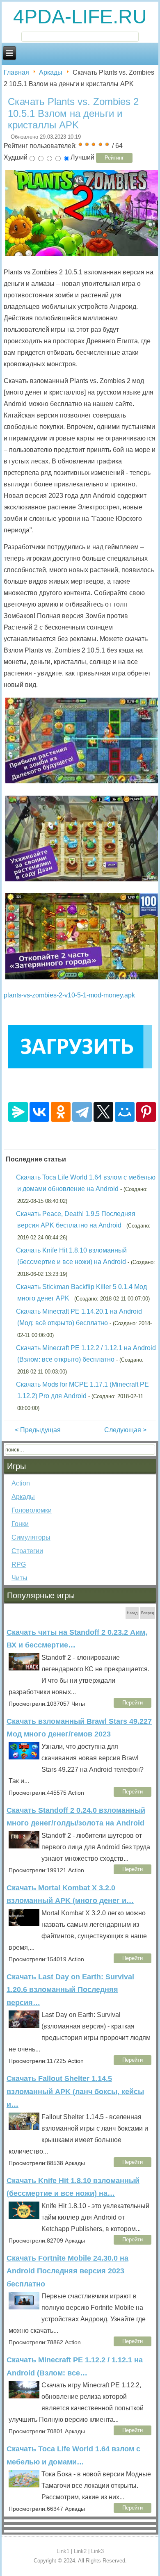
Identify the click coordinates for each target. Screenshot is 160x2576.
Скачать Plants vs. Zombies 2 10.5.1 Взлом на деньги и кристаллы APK (73, 113)
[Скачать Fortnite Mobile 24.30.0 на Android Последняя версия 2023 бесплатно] (24, 2302)
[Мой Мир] (125, 1112)
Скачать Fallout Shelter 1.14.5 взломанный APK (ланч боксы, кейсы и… (75, 2091)
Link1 (63, 2551)
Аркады (51, 72)
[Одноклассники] (61, 1112)
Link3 (97, 2551)
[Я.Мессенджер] (18, 1112)
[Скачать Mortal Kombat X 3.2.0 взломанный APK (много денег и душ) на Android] (24, 1919)
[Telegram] (82, 1112)
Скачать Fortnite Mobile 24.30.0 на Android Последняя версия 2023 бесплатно (67, 2271)
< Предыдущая (38, 1430)
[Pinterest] (146, 1112)
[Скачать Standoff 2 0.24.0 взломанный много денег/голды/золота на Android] (24, 1842)
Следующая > (125, 1430)
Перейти (133, 1703)
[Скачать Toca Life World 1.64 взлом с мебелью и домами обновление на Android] (24, 2480)
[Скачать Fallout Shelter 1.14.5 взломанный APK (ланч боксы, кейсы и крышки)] (24, 2123)
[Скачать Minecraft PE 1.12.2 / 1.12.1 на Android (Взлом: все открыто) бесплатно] (24, 2391)
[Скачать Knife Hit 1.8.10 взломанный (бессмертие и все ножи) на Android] (24, 2212)
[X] (103, 1112)
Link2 (80, 2551)
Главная (16, 72)
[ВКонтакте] (39, 1112)
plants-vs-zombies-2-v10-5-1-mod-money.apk (69, 995)
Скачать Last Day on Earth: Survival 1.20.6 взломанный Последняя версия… (70, 1990)
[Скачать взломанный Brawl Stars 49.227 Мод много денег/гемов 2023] (24, 1753)
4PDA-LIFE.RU (80, 17)
